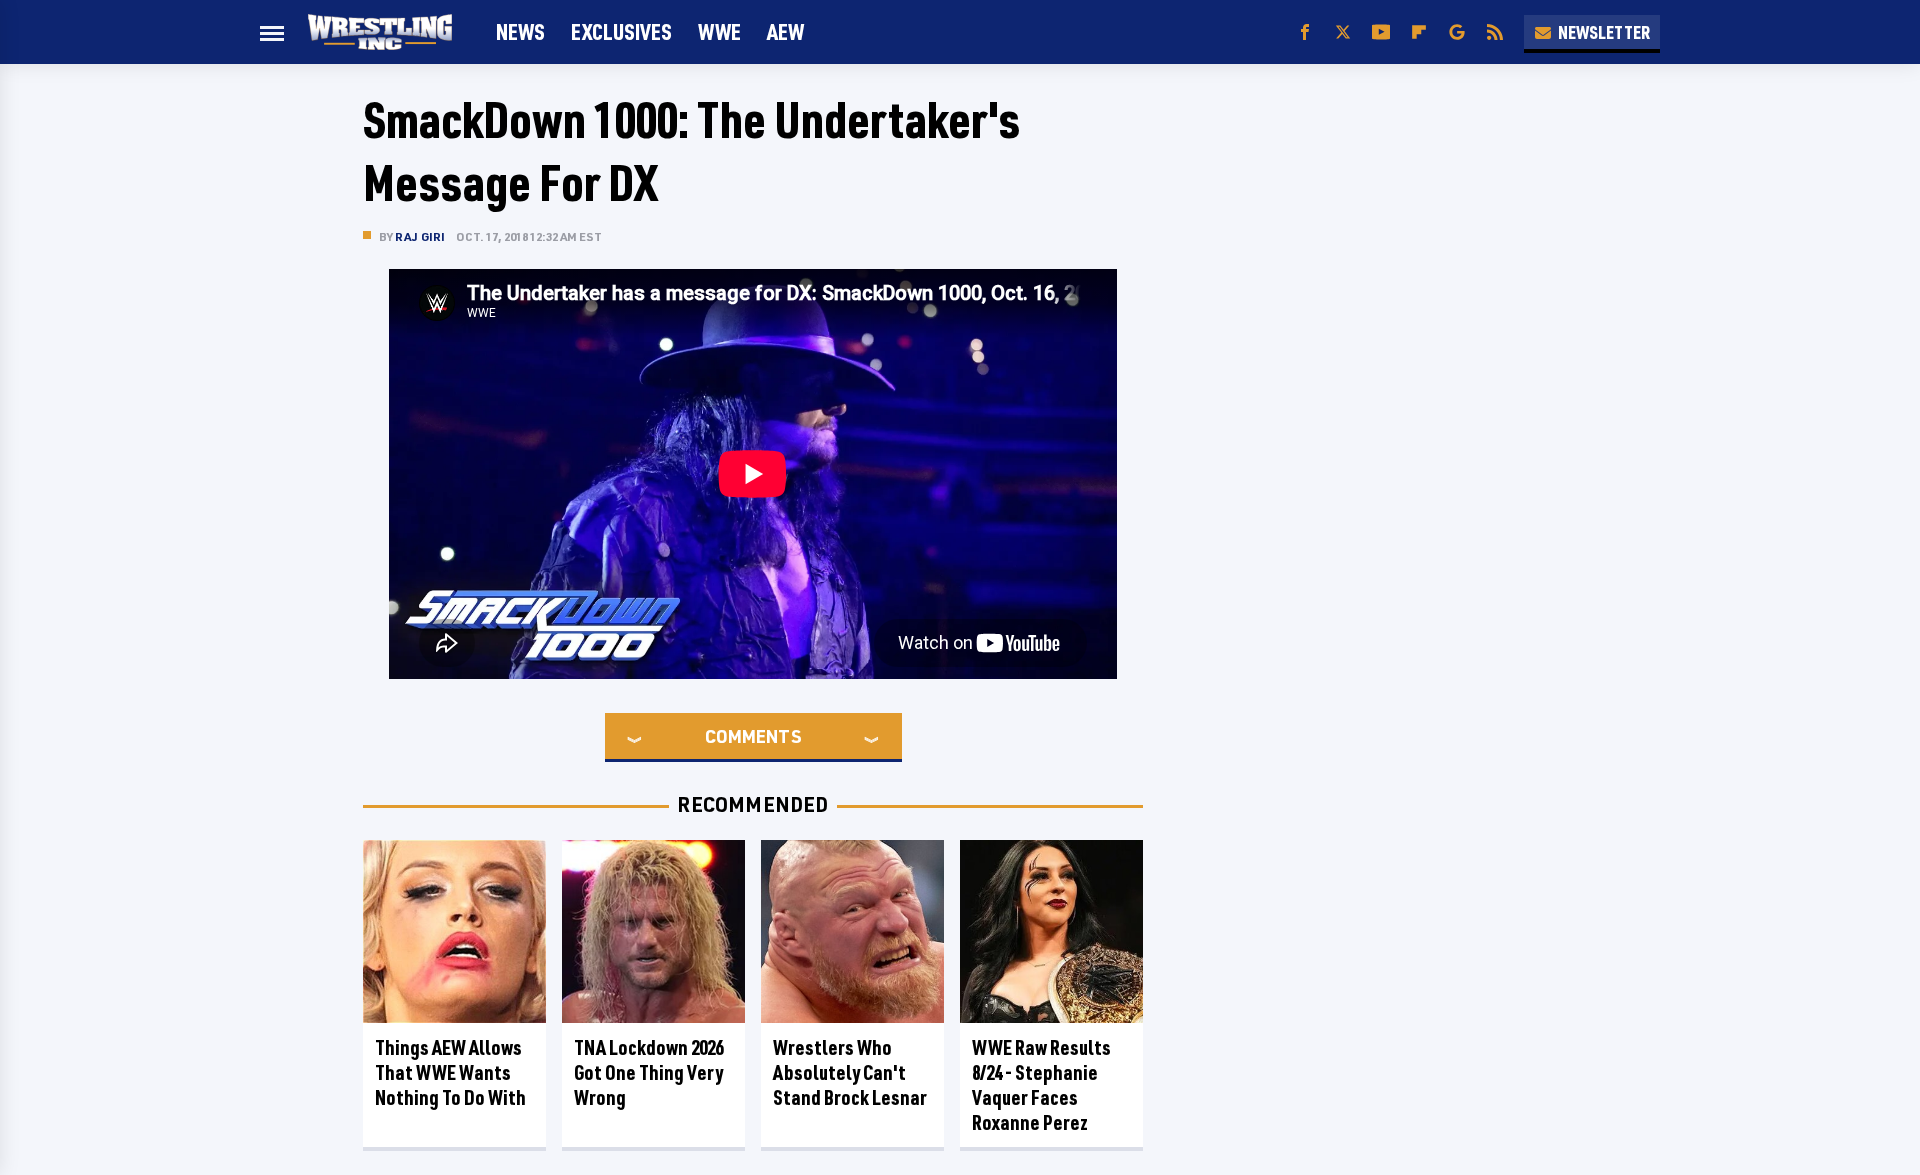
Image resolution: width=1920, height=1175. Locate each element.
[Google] (1457, 32)
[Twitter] (1343, 32)
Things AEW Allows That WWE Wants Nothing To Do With (450, 1072)
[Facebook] (1305, 32)
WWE (719, 31)
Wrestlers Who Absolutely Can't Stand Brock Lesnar (850, 1072)
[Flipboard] (1419, 32)
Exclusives (621, 31)
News (520, 31)
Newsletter (1604, 32)
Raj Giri (420, 236)
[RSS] (1495, 32)
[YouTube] (1381, 32)
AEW (785, 31)
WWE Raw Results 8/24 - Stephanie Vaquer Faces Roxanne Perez (1041, 1085)
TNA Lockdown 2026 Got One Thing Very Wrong (648, 1072)
